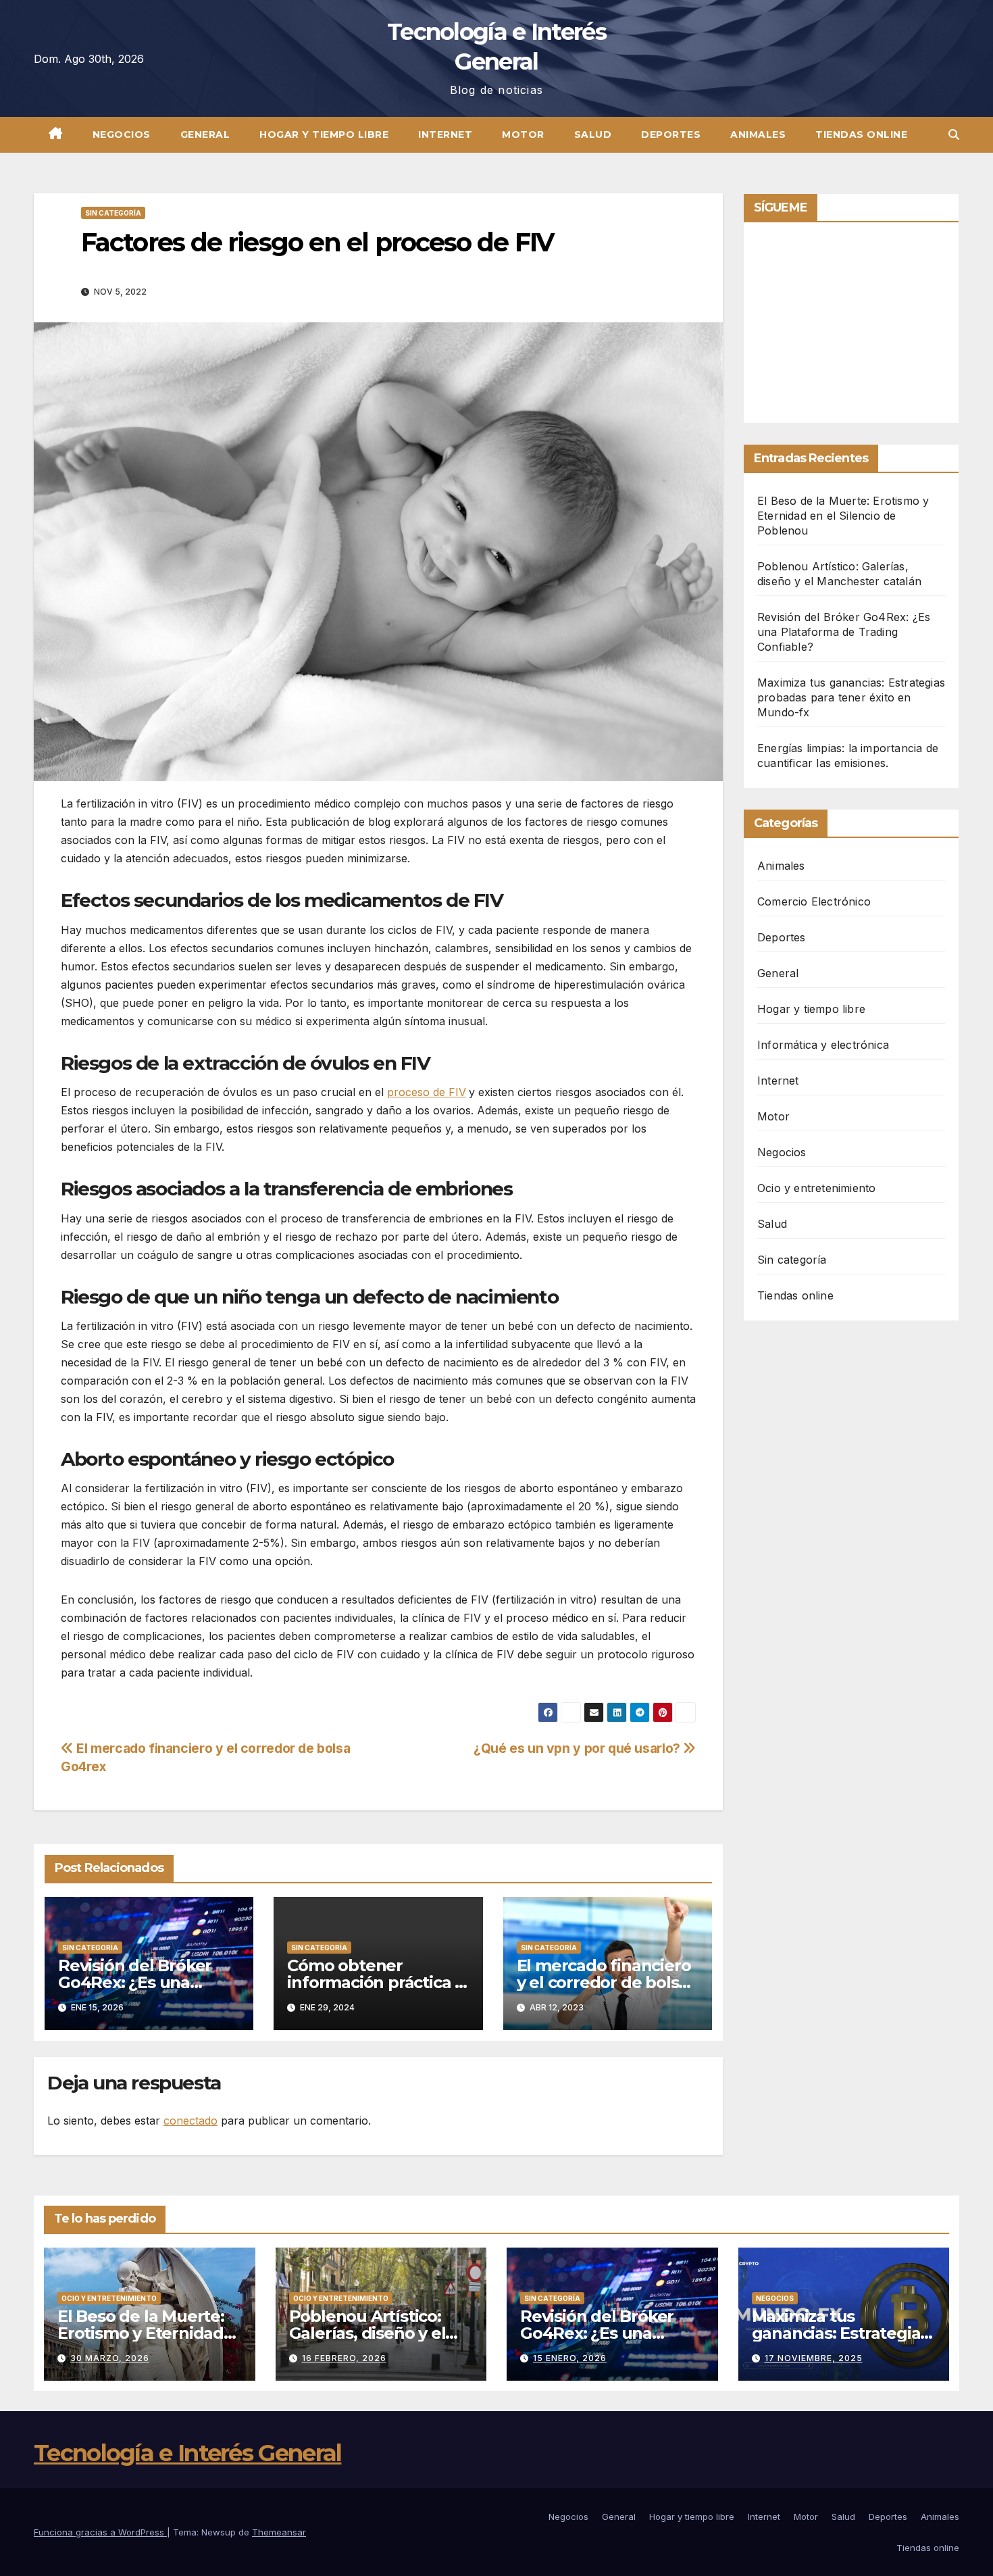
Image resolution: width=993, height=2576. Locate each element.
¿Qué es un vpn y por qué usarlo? (578, 1748)
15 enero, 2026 (570, 2358)
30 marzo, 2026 (110, 2358)
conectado (190, 2121)
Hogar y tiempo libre (324, 134)
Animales (758, 134)
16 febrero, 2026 (344, 2358)
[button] (954, 134)
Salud (593, 134)
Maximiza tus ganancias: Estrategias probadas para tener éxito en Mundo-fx (851, 697)
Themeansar (279, 2532)
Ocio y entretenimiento (816, 1188)
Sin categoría (113, 213)
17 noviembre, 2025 (814, 2358)
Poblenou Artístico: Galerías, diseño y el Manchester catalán (368, 2333)
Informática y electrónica (823, 1045)
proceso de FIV (427, 1092)
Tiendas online (861, 134)
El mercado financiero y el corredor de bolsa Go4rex (604, 1982)
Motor (523, 134)
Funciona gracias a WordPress (100, 2532)
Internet (445, 134)
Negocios (122, 134)
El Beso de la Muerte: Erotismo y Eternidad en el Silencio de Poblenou (843, 516)
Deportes (671, 134)
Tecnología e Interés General (187, 2453)
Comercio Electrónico (814, 901)
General (205, 134)
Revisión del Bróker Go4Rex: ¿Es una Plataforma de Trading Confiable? (844, 632)
